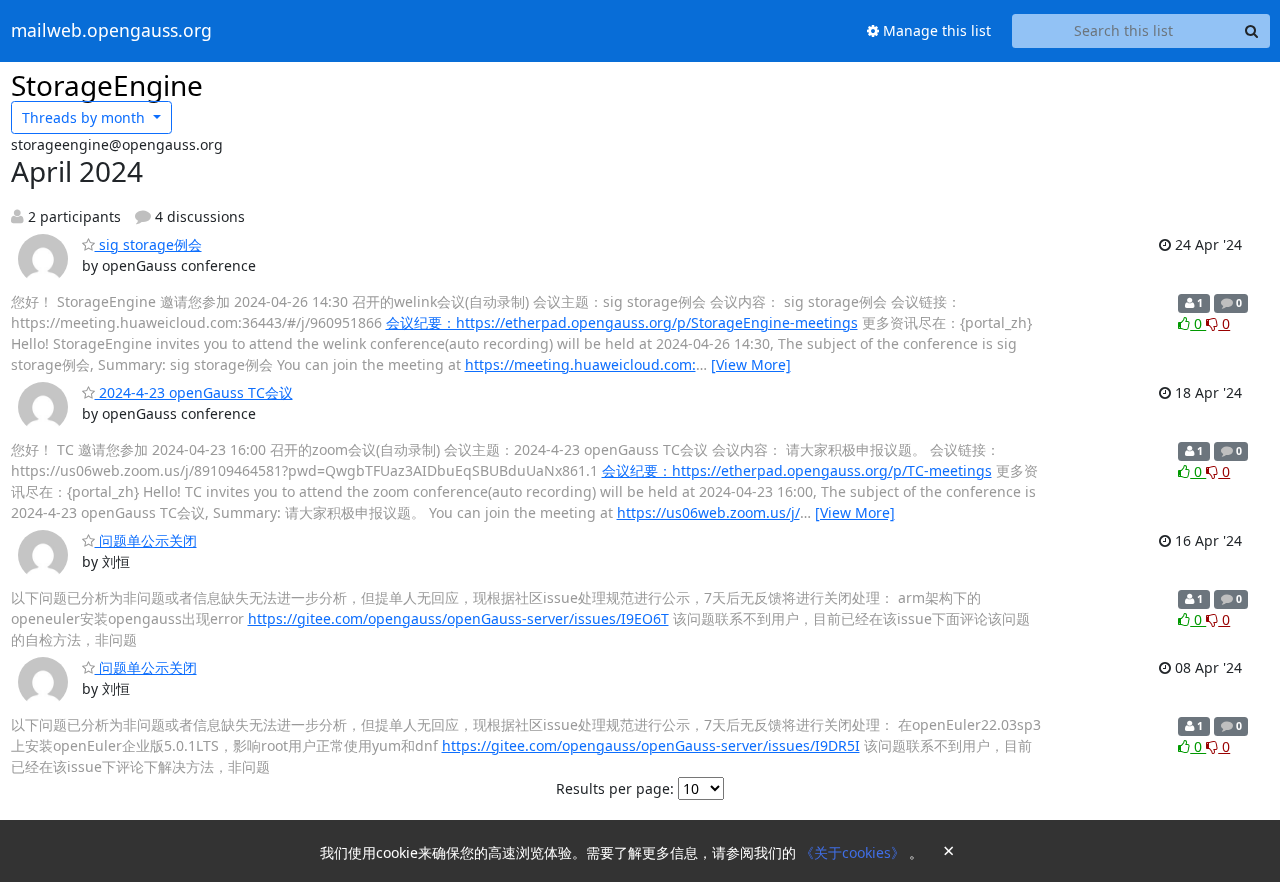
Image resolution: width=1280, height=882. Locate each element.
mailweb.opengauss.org (111, 31)
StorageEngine (107, 85)
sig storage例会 (148, 244)
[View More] (751, 364)
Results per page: (615, 788)
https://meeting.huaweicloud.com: (580, 364)
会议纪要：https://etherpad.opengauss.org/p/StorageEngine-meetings (622, 322)
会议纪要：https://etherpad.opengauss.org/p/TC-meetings (797, 470)
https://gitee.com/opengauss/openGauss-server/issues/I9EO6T (458, 618)
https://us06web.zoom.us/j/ (708, 512)
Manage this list (935, 30)
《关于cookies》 (854, 852)
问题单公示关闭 (146, 540)
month (85, 117)
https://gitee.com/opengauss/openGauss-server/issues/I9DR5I (651, 745)
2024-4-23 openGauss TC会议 (194, 392)
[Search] (1252, 31)
